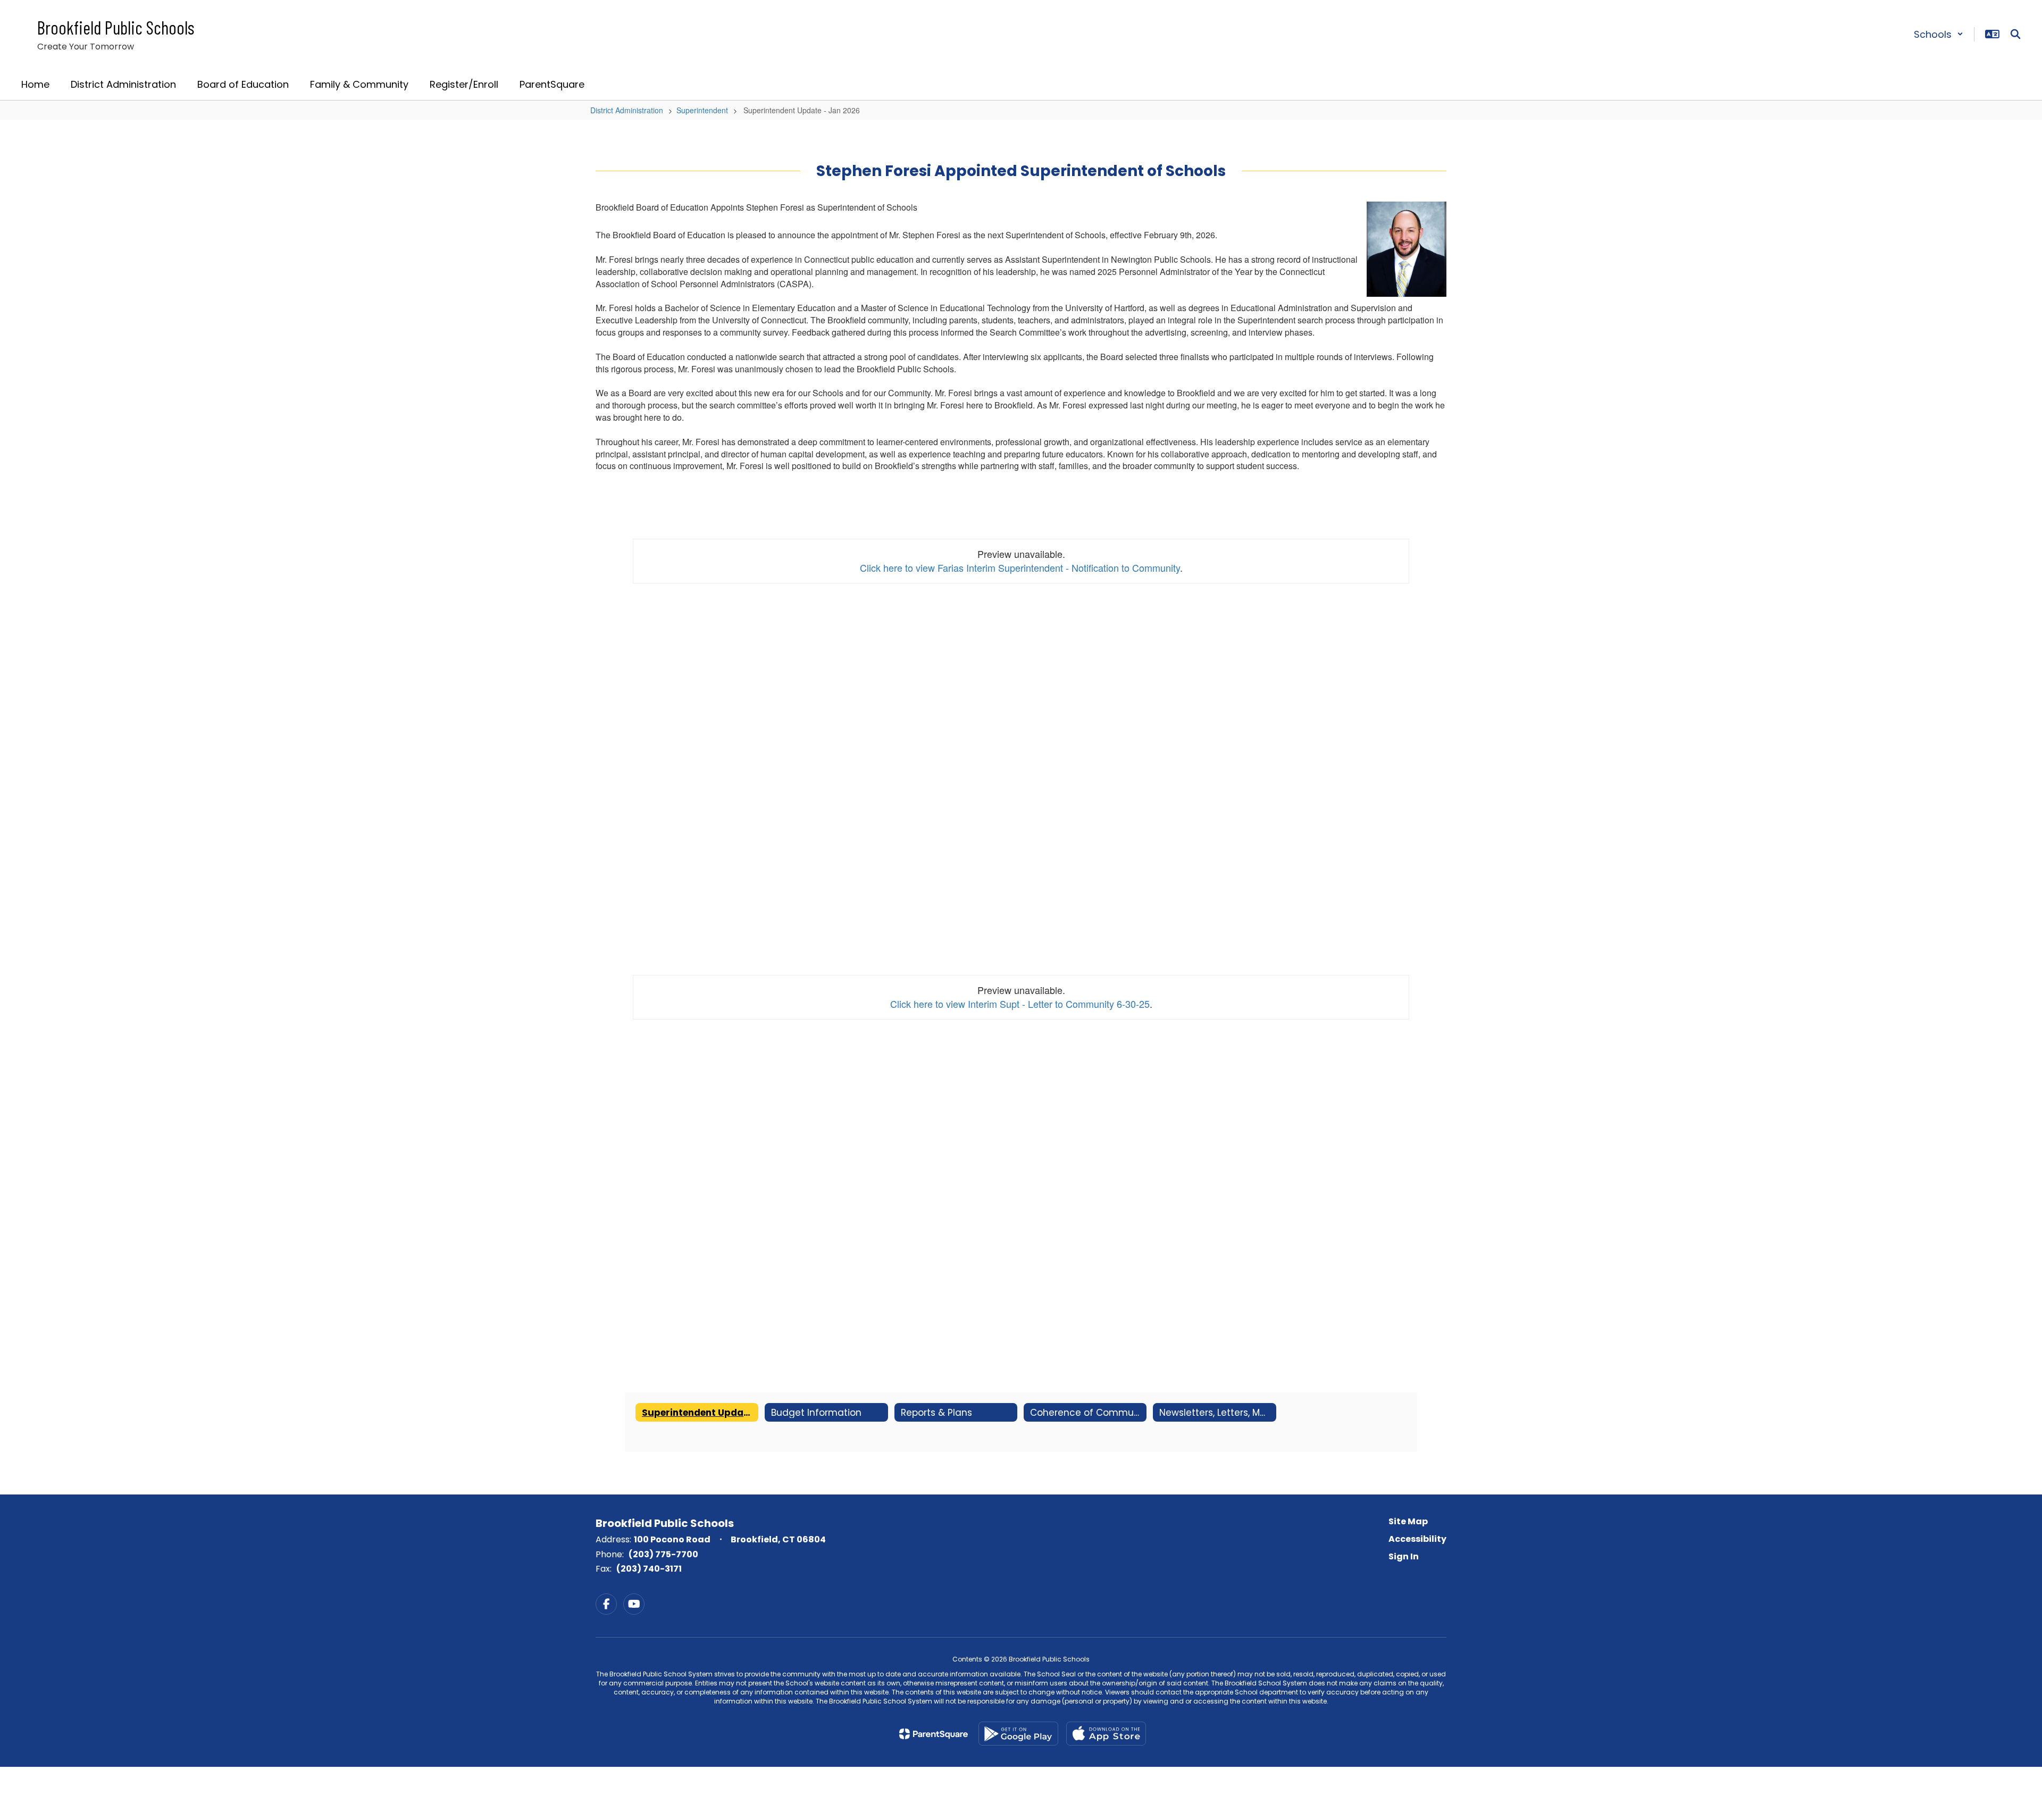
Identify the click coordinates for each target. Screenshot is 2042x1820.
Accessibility (1417, 1539)
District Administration (627, 110)
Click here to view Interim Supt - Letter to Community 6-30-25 (1020, 1004)
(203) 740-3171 (649, 1569)
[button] (1939, 34)
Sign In (1404, 1556)
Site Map (1408, 1521)
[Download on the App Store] (1106, 1734)
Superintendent (702, 110)
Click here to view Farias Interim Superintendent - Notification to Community (1020, 567)
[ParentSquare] (934, 1734)
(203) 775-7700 (663, 1554)
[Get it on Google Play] (1018, 1734)
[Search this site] (2015, 34)
